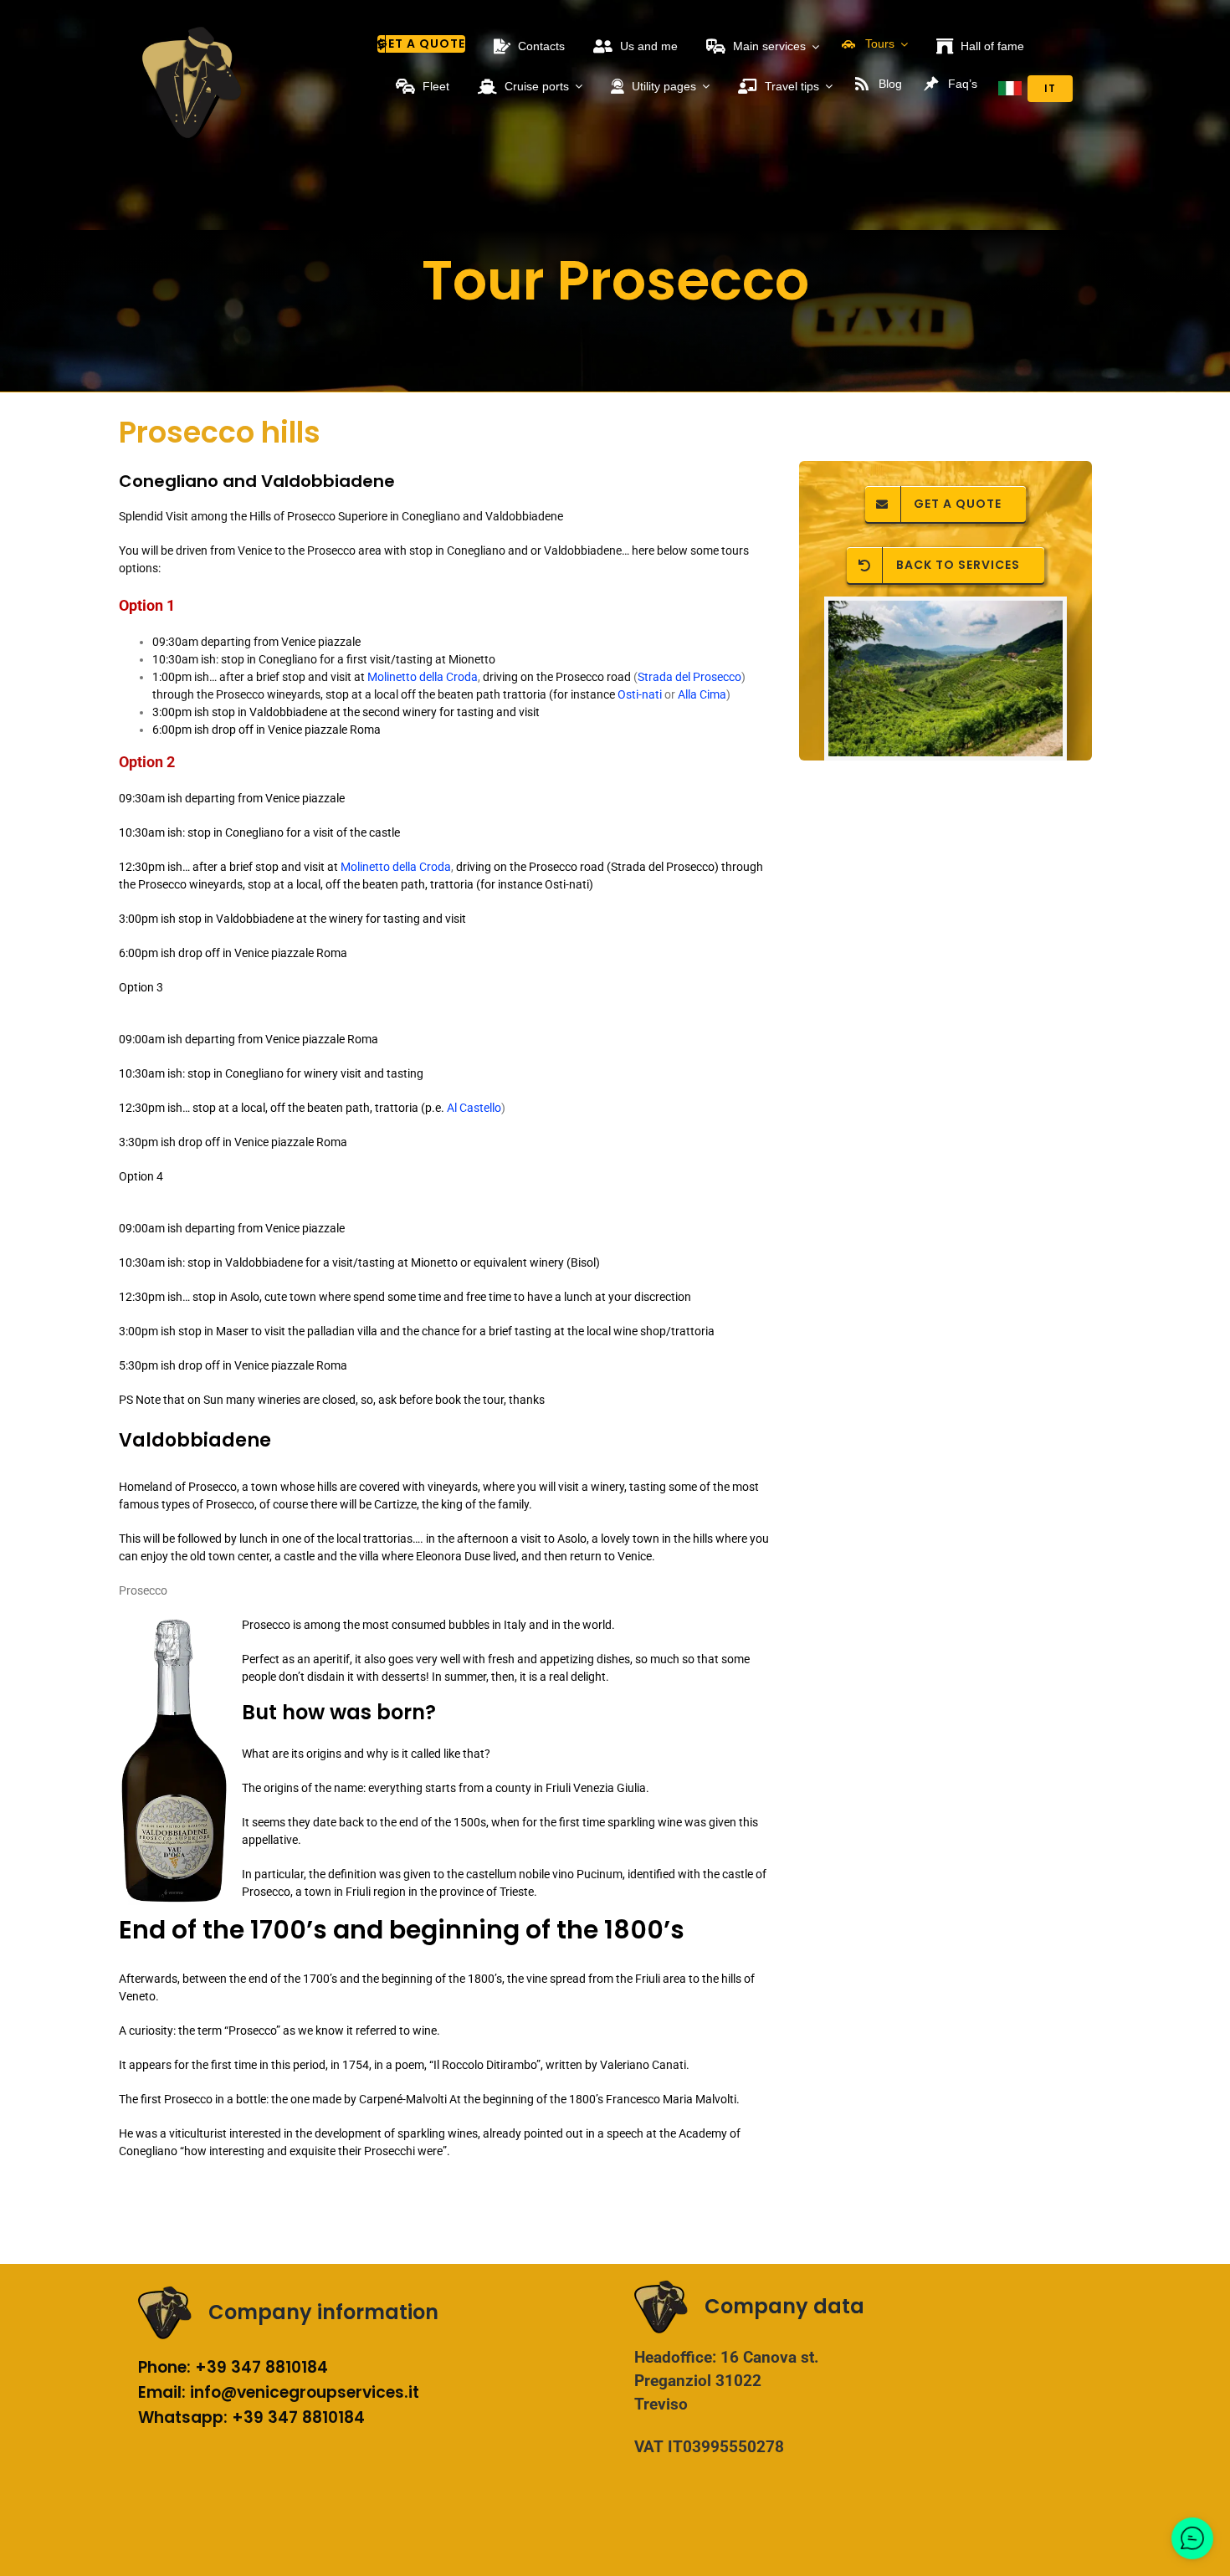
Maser (233, 1331)
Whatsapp (181, 2417)
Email (160, 2392)
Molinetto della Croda (423, 677)
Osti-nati (640, 694)
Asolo (245, 1297)
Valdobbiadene (195, 1440)
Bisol (583, 1262)
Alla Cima (702, 694)
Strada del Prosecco (689, 677)
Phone (162, 2367)
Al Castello (474, 1108)
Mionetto (436, 1262)
